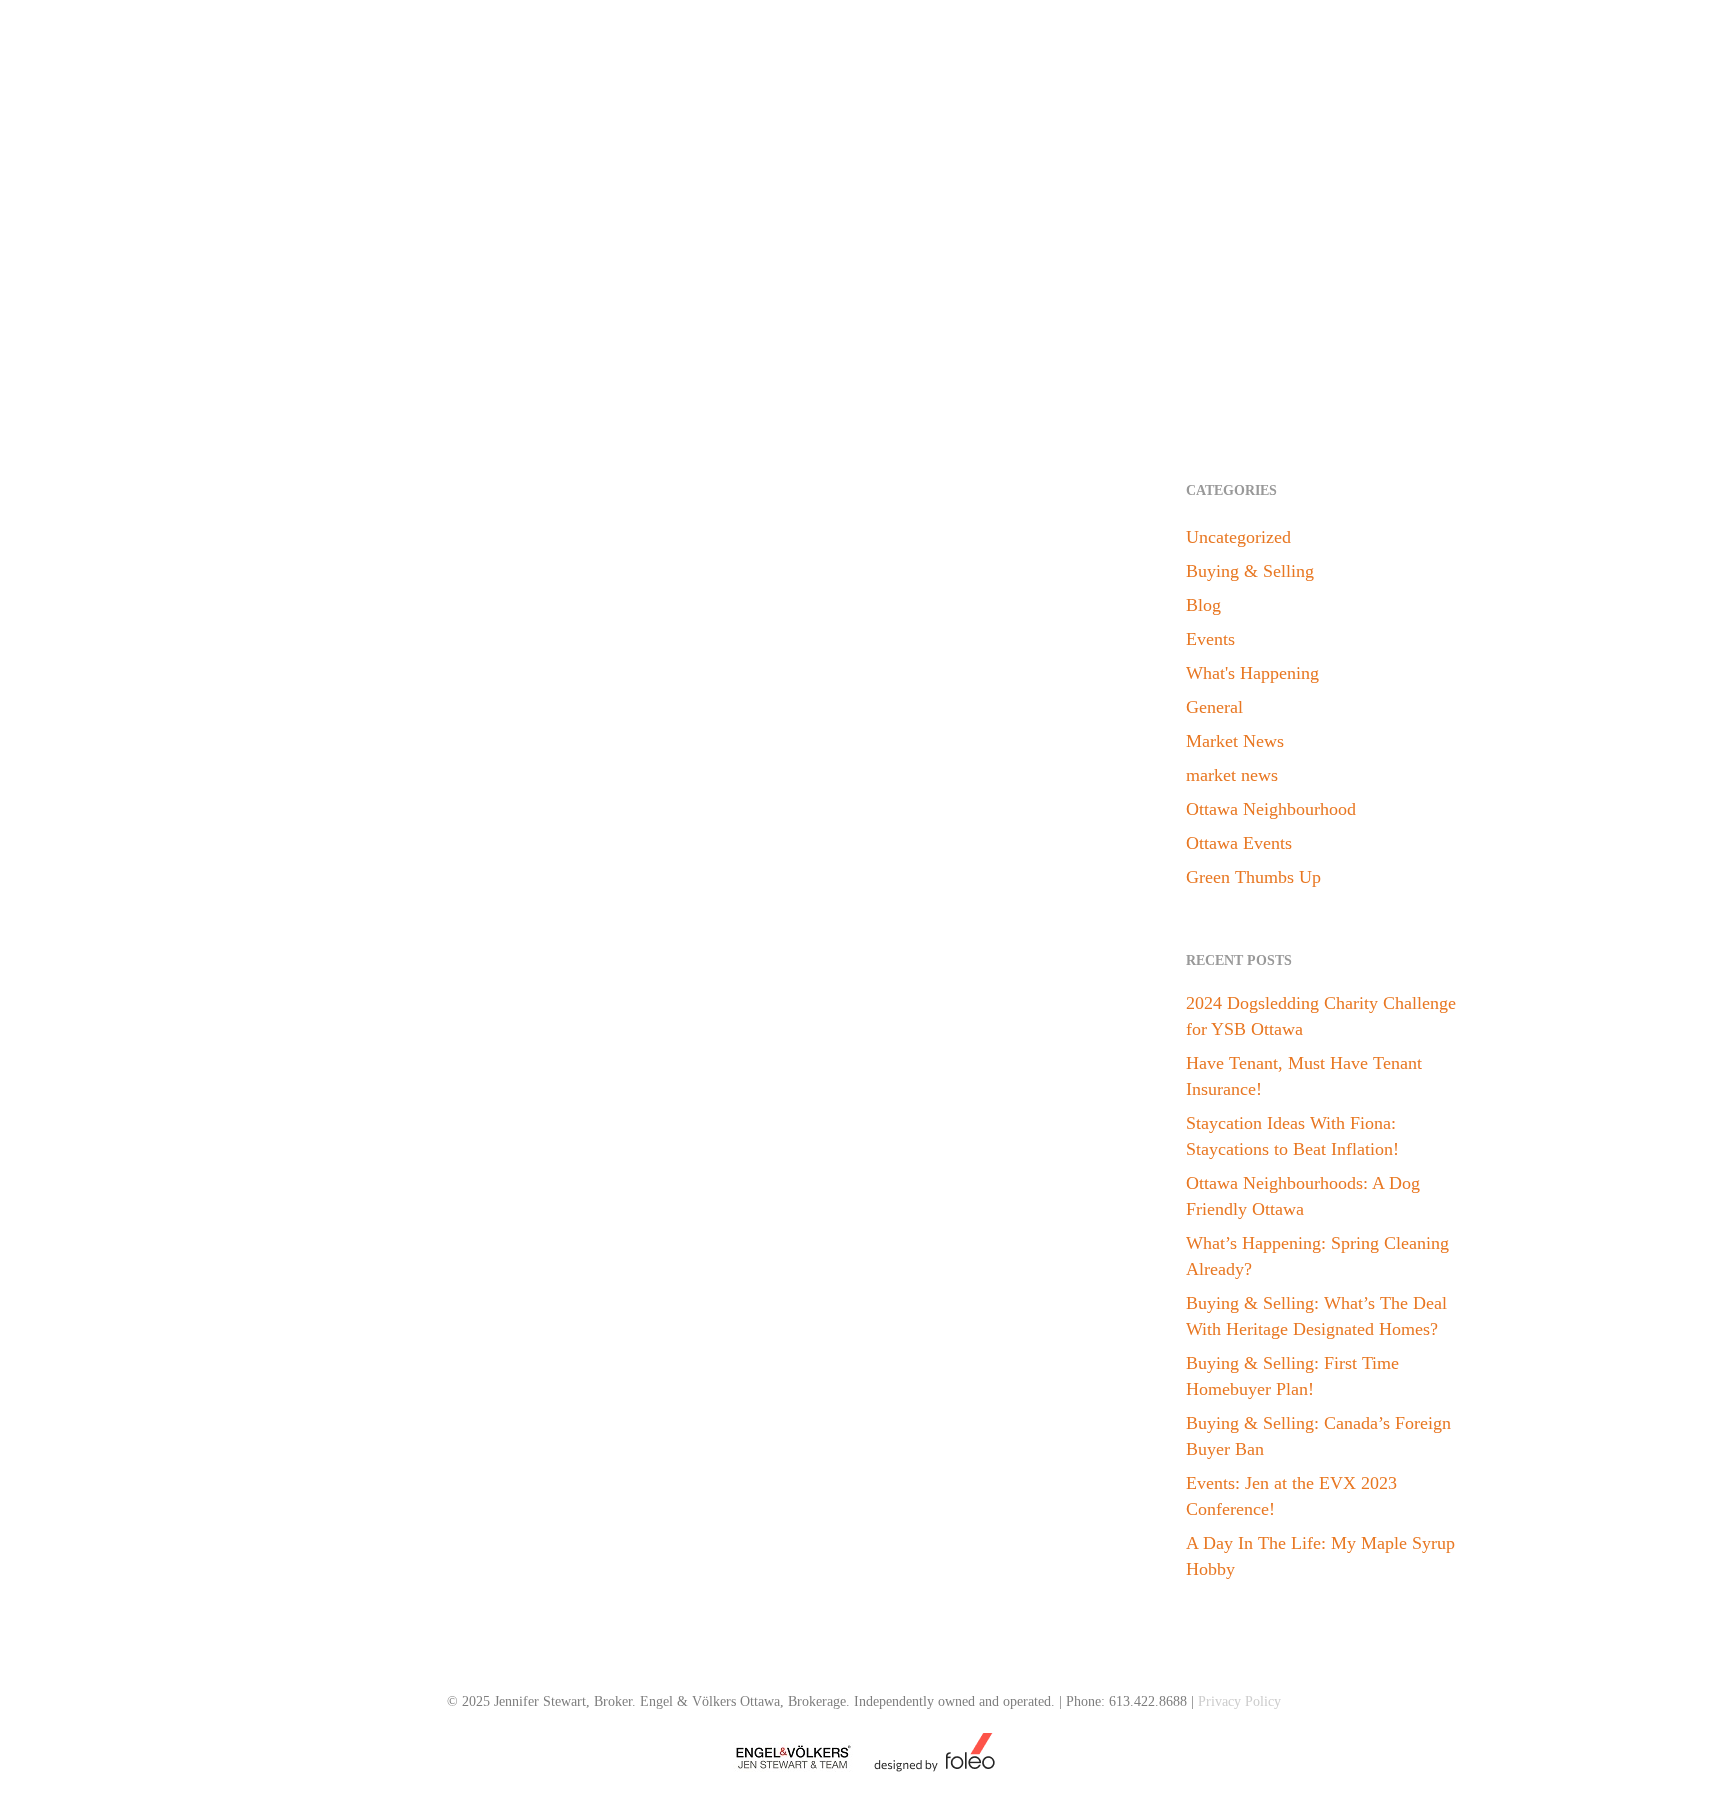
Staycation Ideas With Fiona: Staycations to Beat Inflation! (1292, 1136)
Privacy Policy (1239, 1701)
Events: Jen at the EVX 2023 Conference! (1291, 1496)
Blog (285, 1383)
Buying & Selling (1250, 571)
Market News (1235, 741)
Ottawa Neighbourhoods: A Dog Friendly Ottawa (1303, 1196)
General (1214, 707)
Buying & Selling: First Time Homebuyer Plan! (1292, 1376)
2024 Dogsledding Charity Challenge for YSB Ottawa (1321, 1016)
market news (1232, 775)
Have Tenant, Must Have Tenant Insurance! (1304, 1076)
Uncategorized (1238, 537)
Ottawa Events (1239, 843)
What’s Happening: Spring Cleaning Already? (1317, 1256)
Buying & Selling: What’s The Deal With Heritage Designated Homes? (1316, 1316)
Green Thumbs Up (365, 1383)
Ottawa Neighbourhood (1271, 809)
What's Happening (1252, 673)
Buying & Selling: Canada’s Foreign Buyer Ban (1318, 1436)
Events (1210, 639)
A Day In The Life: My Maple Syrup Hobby (1320, 1556)
